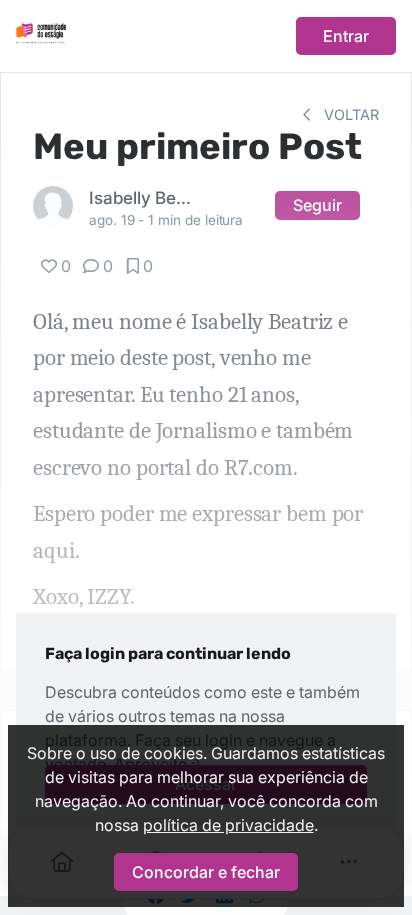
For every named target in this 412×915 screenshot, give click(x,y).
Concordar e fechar (206, 872)
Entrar (346, 36)
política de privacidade (228, 825)
